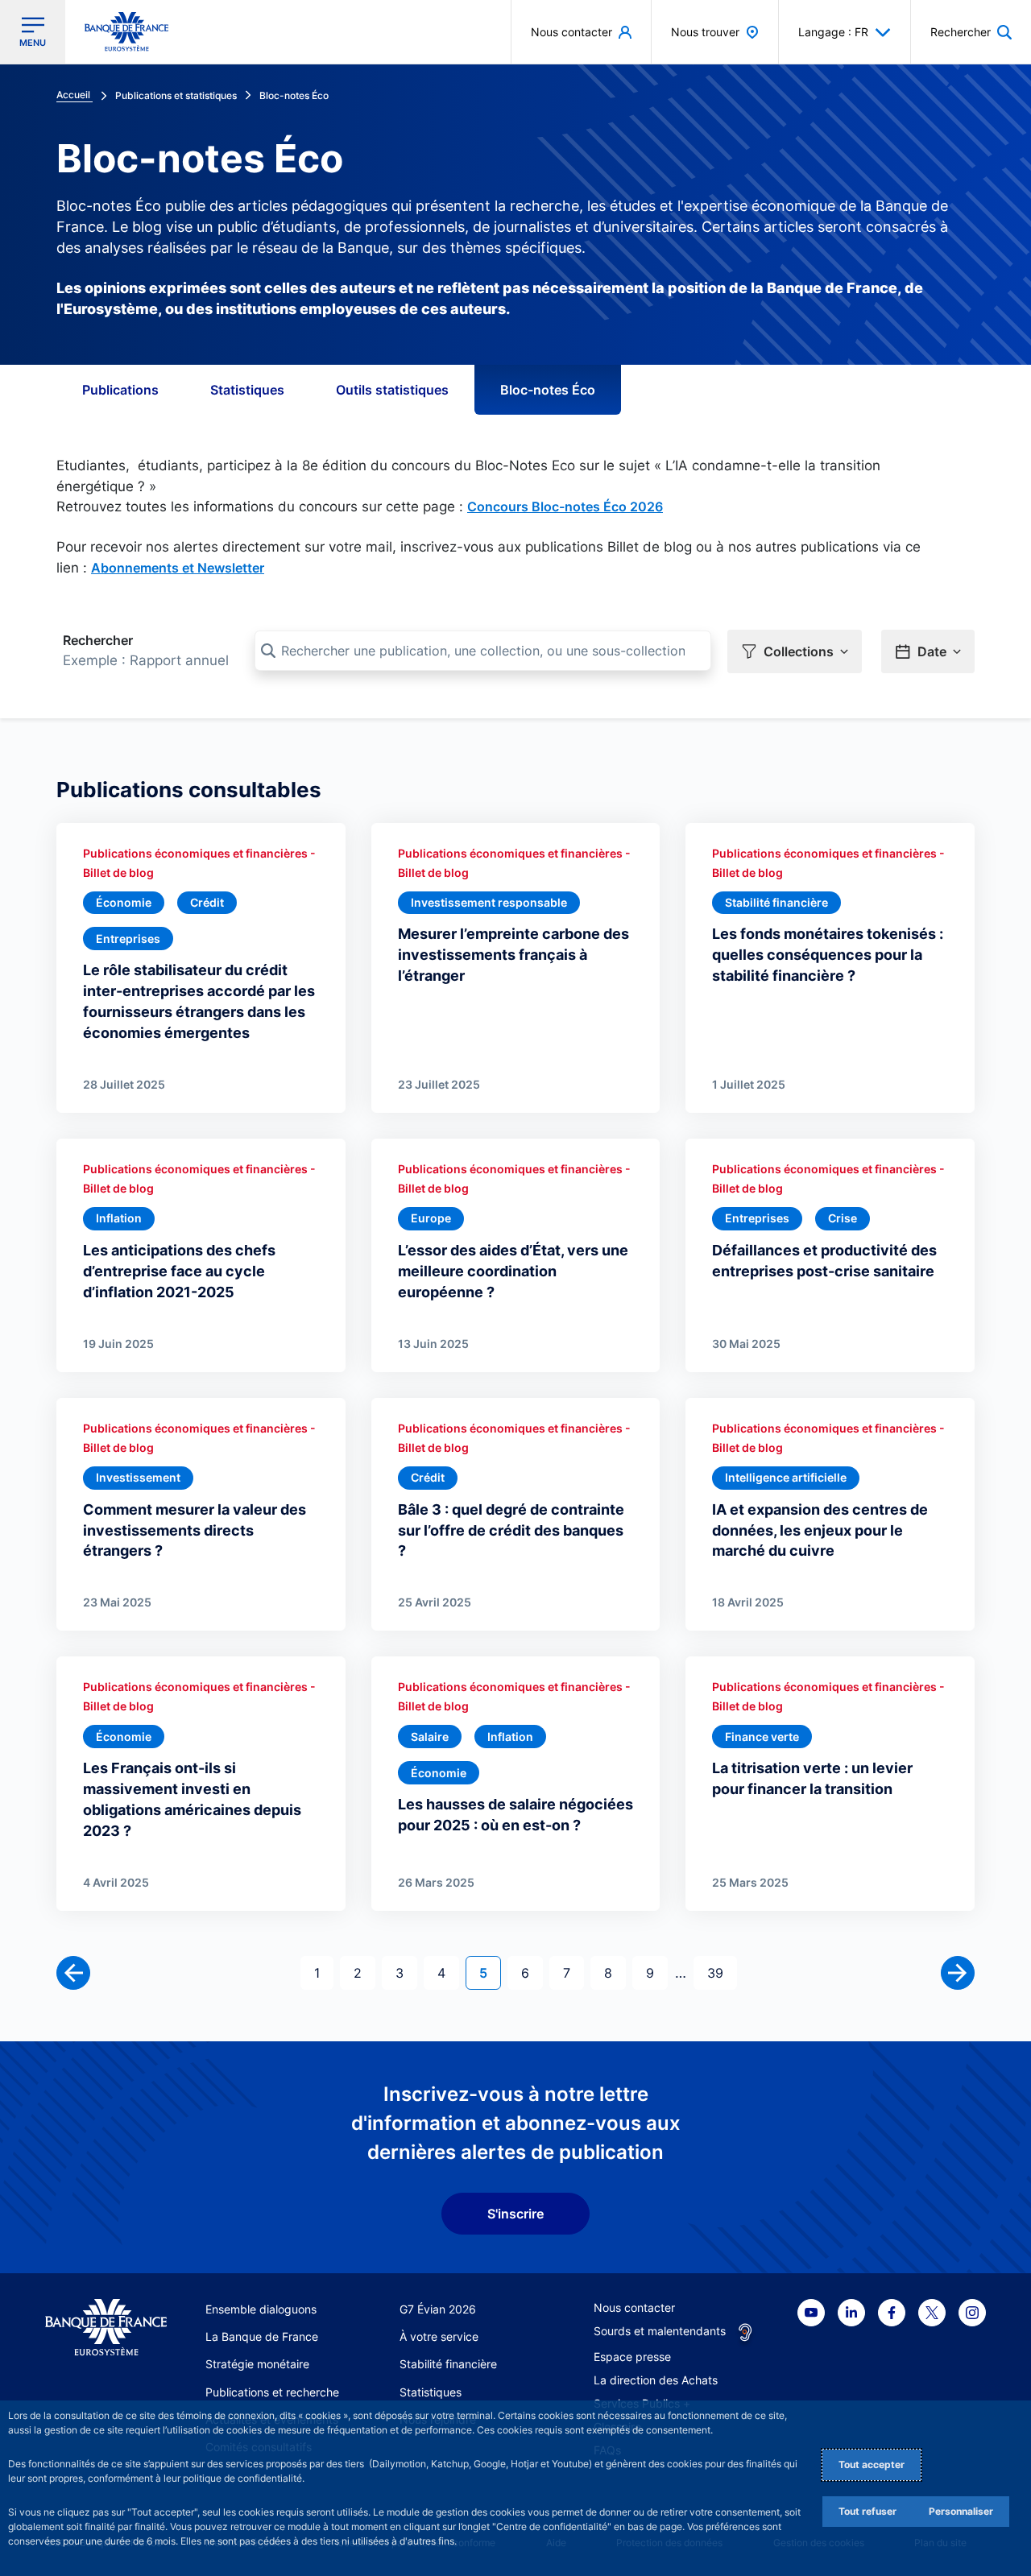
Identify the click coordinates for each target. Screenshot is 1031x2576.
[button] (971, 32)
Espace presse (632, 2357)
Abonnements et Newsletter (178, 568)
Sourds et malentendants (660, 2331)
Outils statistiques (392, 390)
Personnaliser (961, 2511)
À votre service (439, 2336)
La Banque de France (262, 2336)
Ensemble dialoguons (261, 2309)
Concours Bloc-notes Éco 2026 (565, 507)
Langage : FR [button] (833, 32)
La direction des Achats (656, 2380)
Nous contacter (634, 2307)
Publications (120, 390)
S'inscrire (515, 2214)
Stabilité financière (448, 2364)
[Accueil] (106, 2328)
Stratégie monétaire (257, 2364)
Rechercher (98, 640)
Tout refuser (867, 2511)
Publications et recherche (272, 2392)
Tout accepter (872, 2464)
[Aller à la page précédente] (73, 1973)
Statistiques (247, 390)
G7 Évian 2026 (438, 2309)
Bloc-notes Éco (548, 390)
